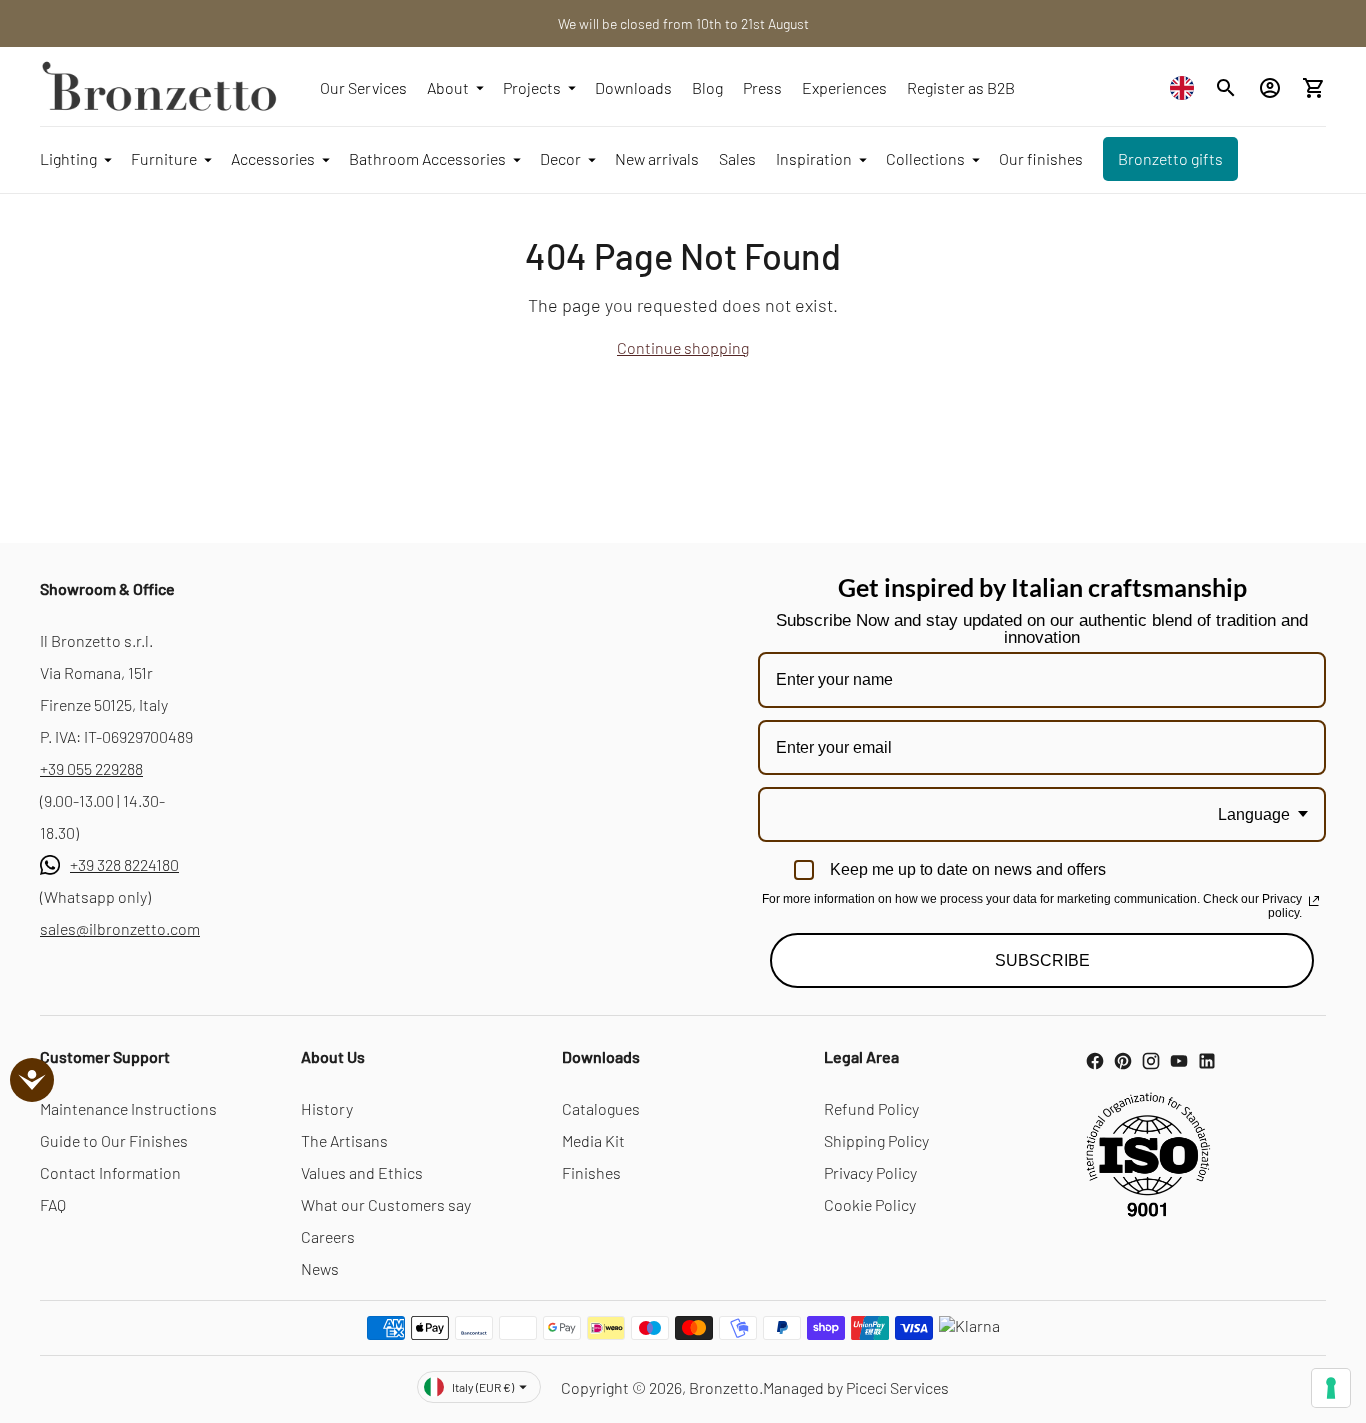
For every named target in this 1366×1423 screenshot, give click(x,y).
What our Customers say (386, 1204)
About (448, 87)
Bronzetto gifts (1170, 158)
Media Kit (593, 1140)
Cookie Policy (870, 1204)
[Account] (1270, 88)
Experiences (844, 87)
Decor (560, 158)
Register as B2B (961, 87)
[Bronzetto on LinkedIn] (1207, 1061)
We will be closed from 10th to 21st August (683, 23)
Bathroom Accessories (427, 158)
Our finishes (1041, 158)
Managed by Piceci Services (856, 1387)
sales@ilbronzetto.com (120, 928)
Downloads (633, 87)
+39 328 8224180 (124, 864)
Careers (328, 1236)
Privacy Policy (870, 1172)
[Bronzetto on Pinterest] (1123, 1061)
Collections (925, 158)
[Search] (1226, 88)
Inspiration (814, 158)
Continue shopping (683, 347)
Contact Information (110, 1172)
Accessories (273, 158)
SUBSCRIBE (1042, 960)
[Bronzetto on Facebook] (1095, 1061)
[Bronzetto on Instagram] (1151, 1061)
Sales (737, 158)
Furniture (164, 158)
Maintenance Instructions (128, 1108)
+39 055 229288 (91, 768)
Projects (532, 87)
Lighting (68, 158)
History (327, 1108)
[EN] (1187, 87)
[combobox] (1187, 87)
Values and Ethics (362, 1172)
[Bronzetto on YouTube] (1179, 1061)
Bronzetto (724, 1387)
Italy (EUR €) (483, 1387)
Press (762, 87)
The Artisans (344, 1140)
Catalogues (601, 1108)
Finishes (591, 1172)
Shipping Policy (876, 1140)
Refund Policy (871, 1108)
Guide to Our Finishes (114, 1140)
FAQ (53, 1204)
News (320, 1268)
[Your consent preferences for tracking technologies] (1331, 1388)
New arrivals (657, 158)
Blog (707, 87)
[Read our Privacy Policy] (1314, 901)
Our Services (363, 87)
